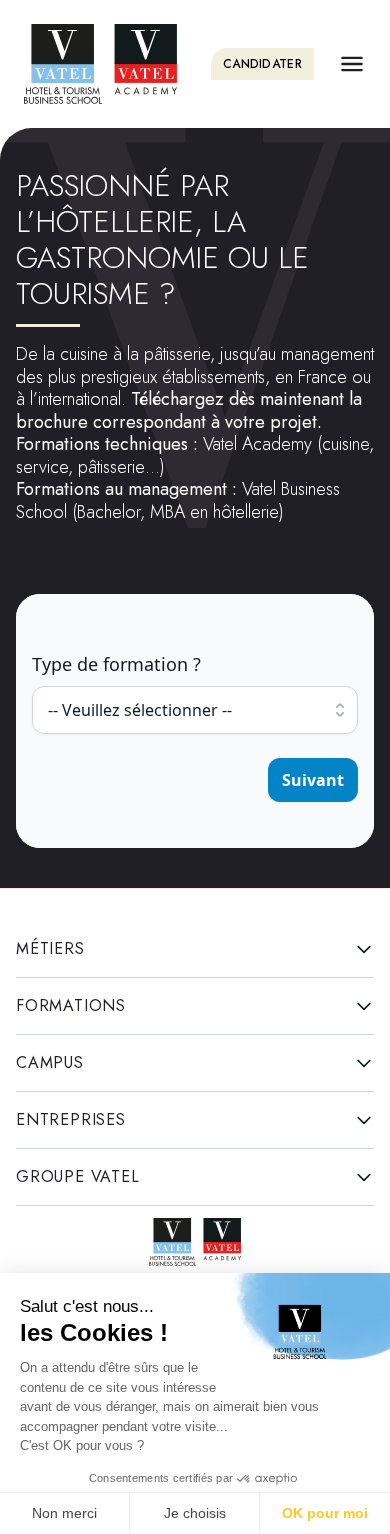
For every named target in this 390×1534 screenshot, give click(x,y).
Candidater (262, 64)
